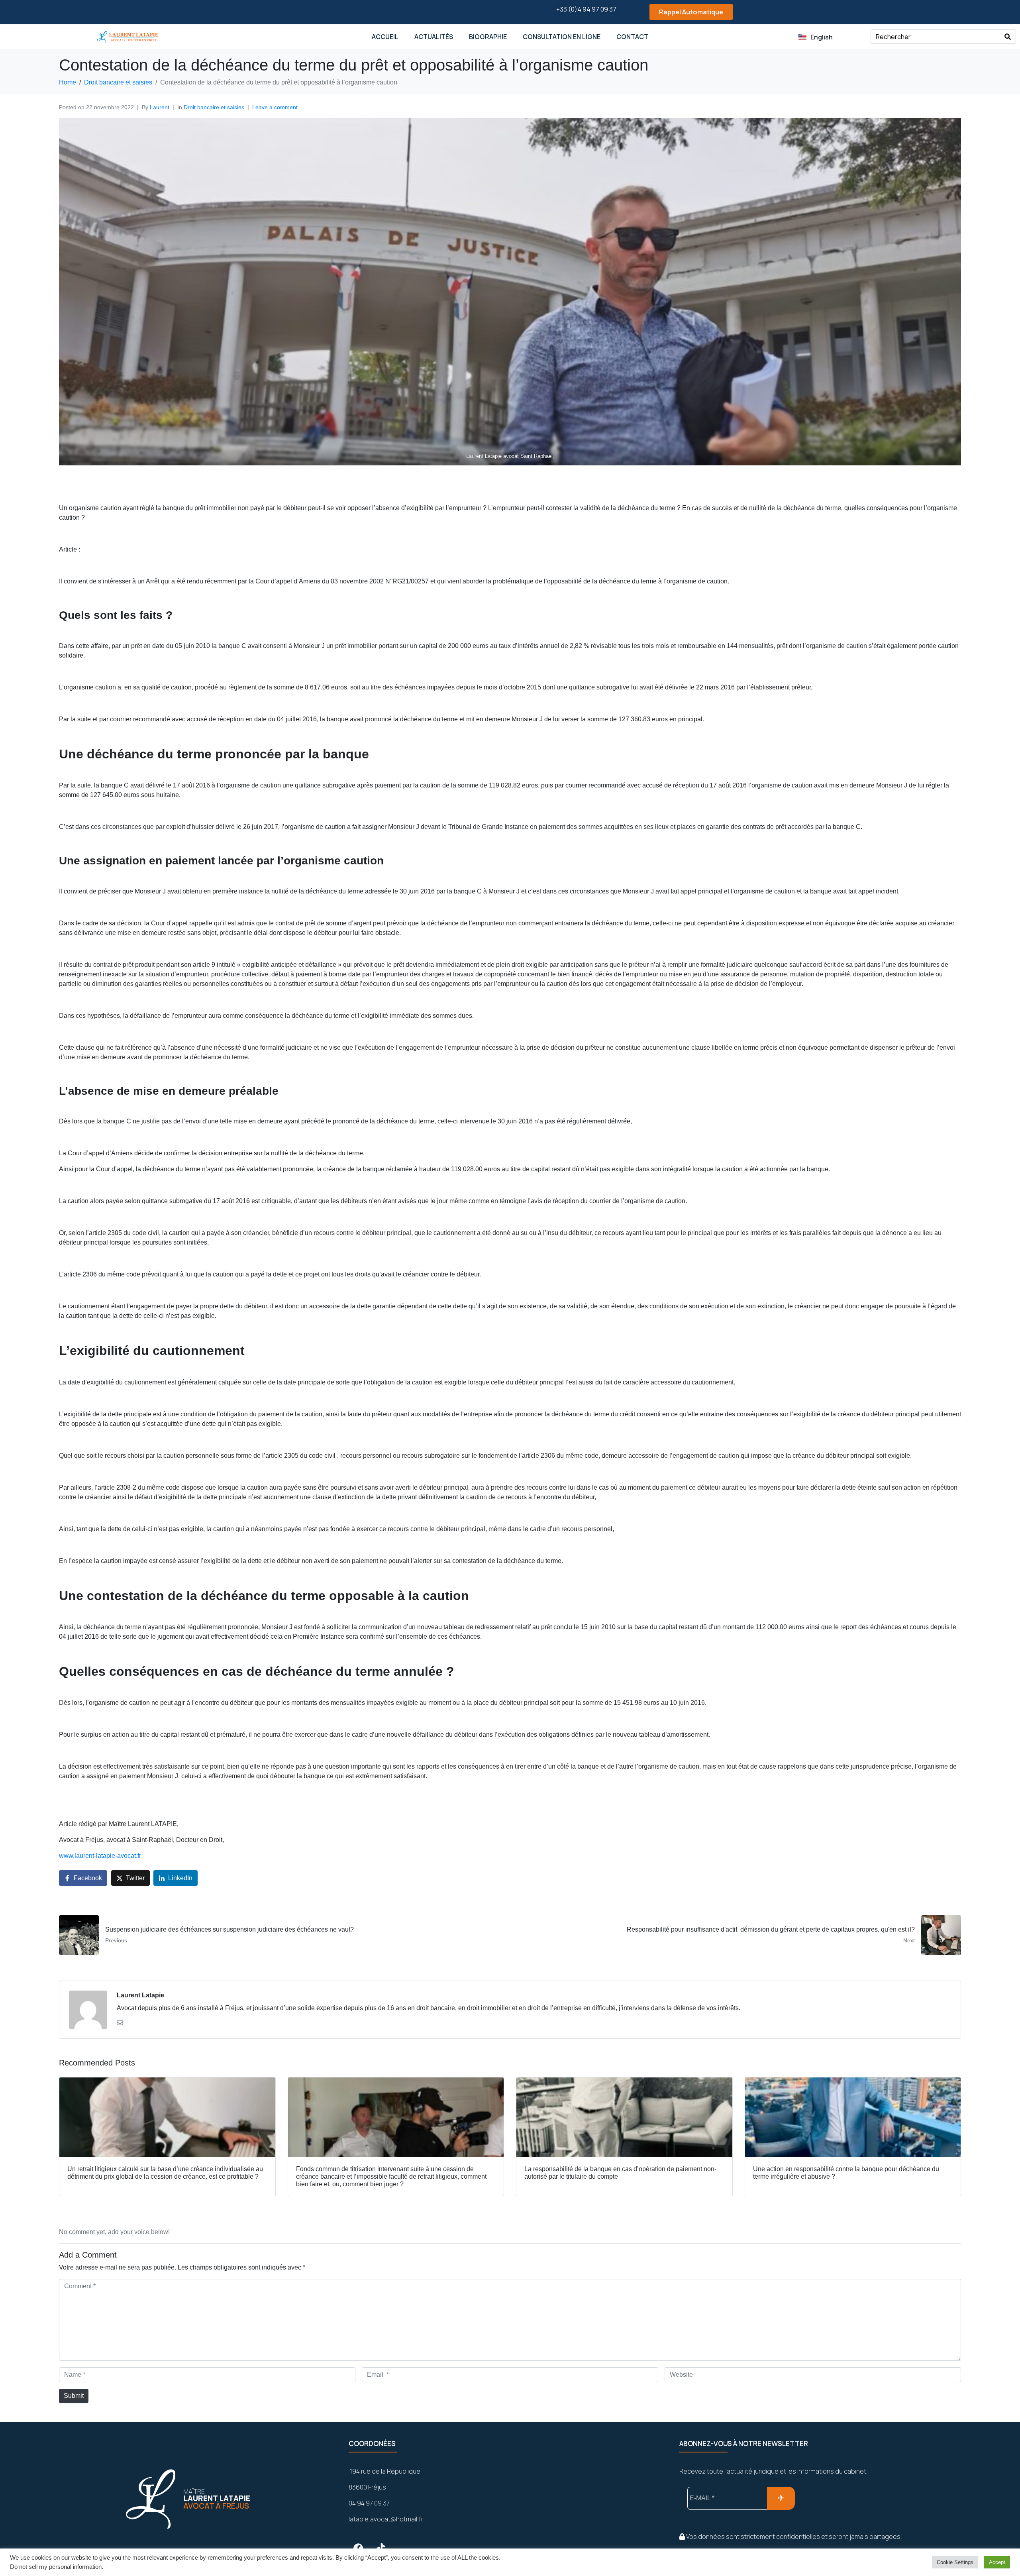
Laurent (160, 107)
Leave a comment (275, 107)
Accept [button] (997, 2562)
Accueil (385, 37)
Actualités (434, 37)
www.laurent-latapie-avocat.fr (100, 1856)
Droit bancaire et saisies (214, 107)
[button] (684, 12)
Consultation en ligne (562, 37)
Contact (632, 37)
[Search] (1008, 37)
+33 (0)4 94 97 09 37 (586, 9)
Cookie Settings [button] (955, 2562)
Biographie (488, 37)
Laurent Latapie (140, 1995)
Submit (74, 2396)
